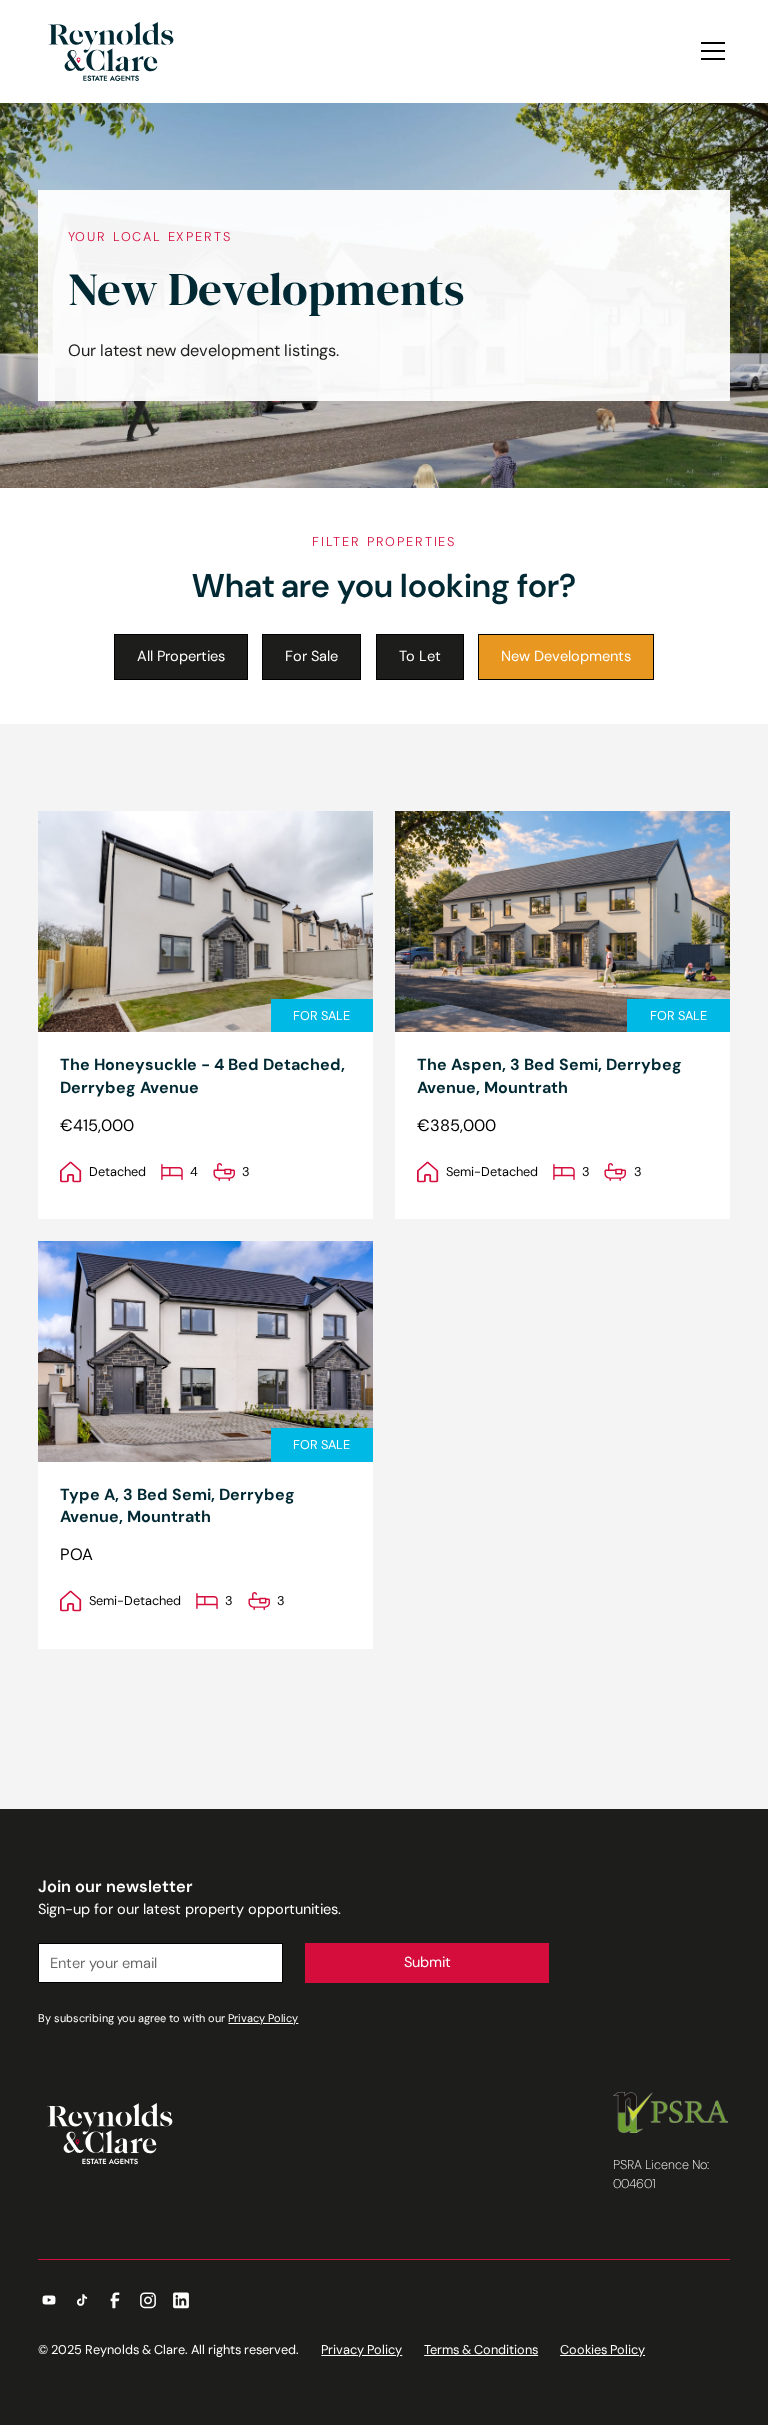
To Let (420, 656)
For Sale (311, 656)
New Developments (566, 656)
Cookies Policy (602, 2349)
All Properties (181, 656)
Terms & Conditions (481, 2349)
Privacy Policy (361, 2349)
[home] (111, 52)
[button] (709, 51)
